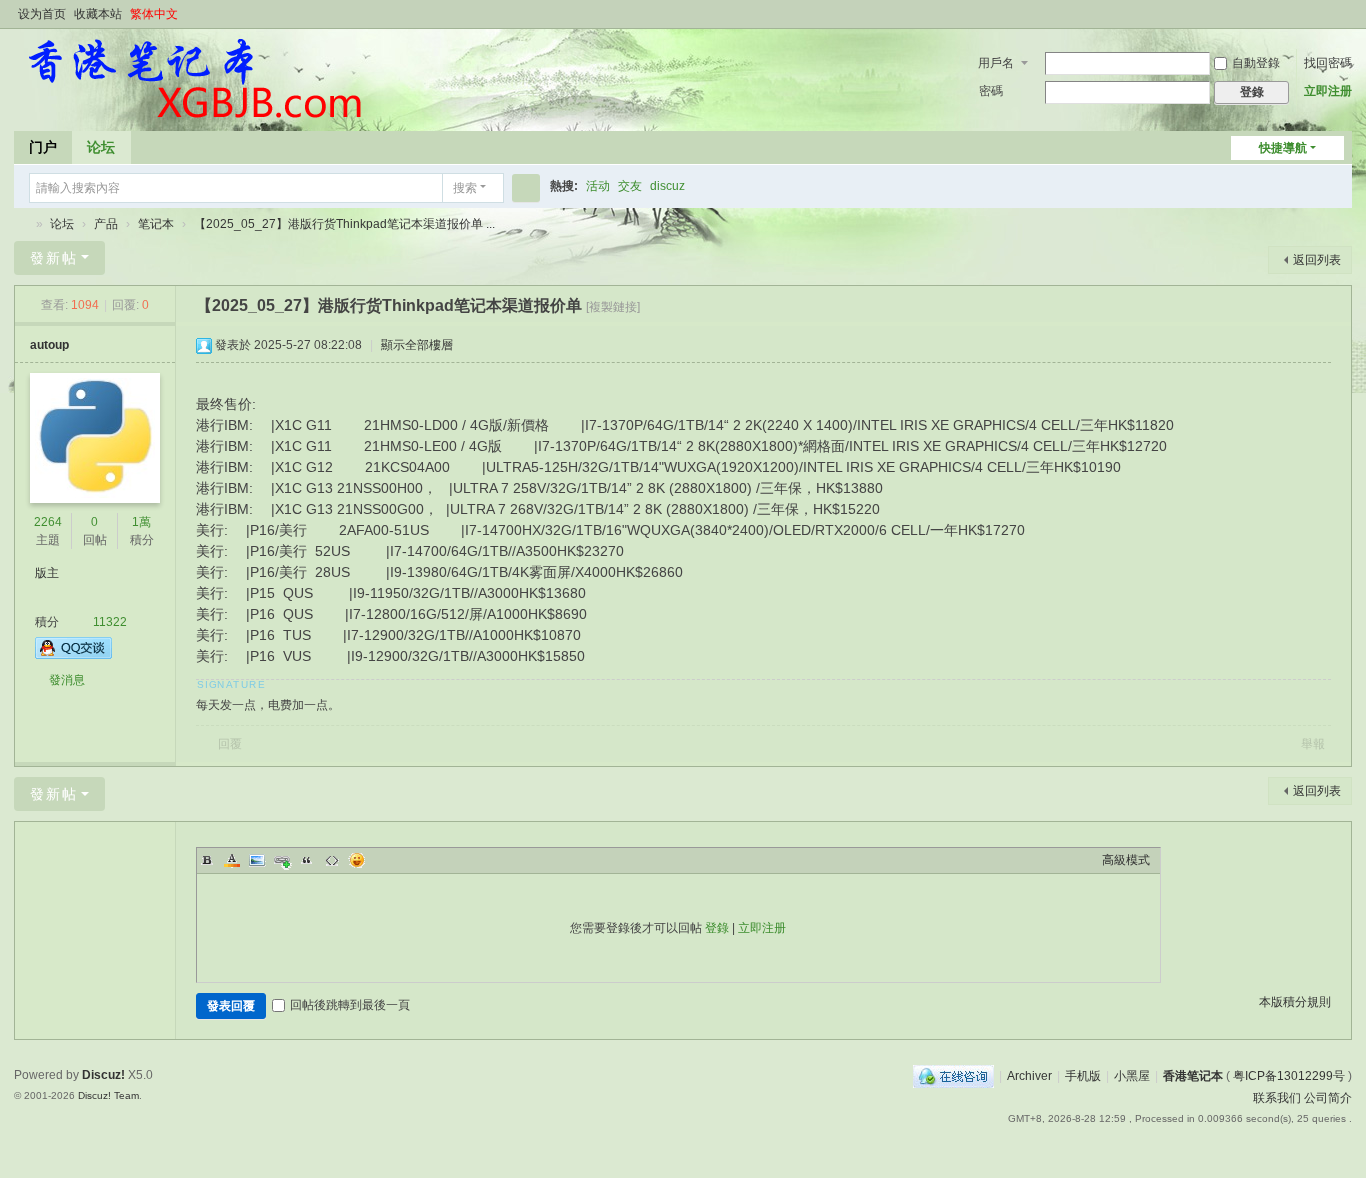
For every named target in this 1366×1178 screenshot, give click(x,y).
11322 (110, 622)
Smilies (357, 860)
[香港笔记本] (193, 78)
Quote (307, 860)
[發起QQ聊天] (73, 655)
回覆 (230, 744)
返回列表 (1317, 260)
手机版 (1083, 1076)
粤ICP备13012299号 (1289, 1076)
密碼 (991, 91)
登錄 (717, 928)
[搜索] (526, 188)
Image (257, 860)
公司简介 (1328, 1098)
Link (282, 860)
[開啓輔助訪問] (1324, 14)
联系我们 (1277, 1098)
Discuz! (103, 1075)
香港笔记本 (22, 224)
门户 (43, 147)
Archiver (1029, 1076)
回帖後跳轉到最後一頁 (350, 1005)
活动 (598, 186)
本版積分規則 (1295, 1002)
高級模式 (1126, 860)
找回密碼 (1328, 63)
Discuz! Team (108, 1095)
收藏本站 (98, 14)
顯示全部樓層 (417, 345)
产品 (106, 224)
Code (332, 860)
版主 (47, 573)
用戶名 (996, 63)
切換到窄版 (1343, 22)
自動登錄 (1256, 63)
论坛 (101, 147)
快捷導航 (1283, 148)
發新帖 (54, 258)
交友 (630, 186)
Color (232, 860)
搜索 (465, 188)
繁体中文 (154, 14)
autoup (49, 345)
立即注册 (1328, 91)
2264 (48, 522)
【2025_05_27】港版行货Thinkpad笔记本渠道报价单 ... (344, 224)
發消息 (67, 680)
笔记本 (156, 224)
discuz (667, 186)
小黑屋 (1132, 1076)
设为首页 (42, 14)
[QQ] (953, 1076)
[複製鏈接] (613, 307)
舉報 (1313, 744)
